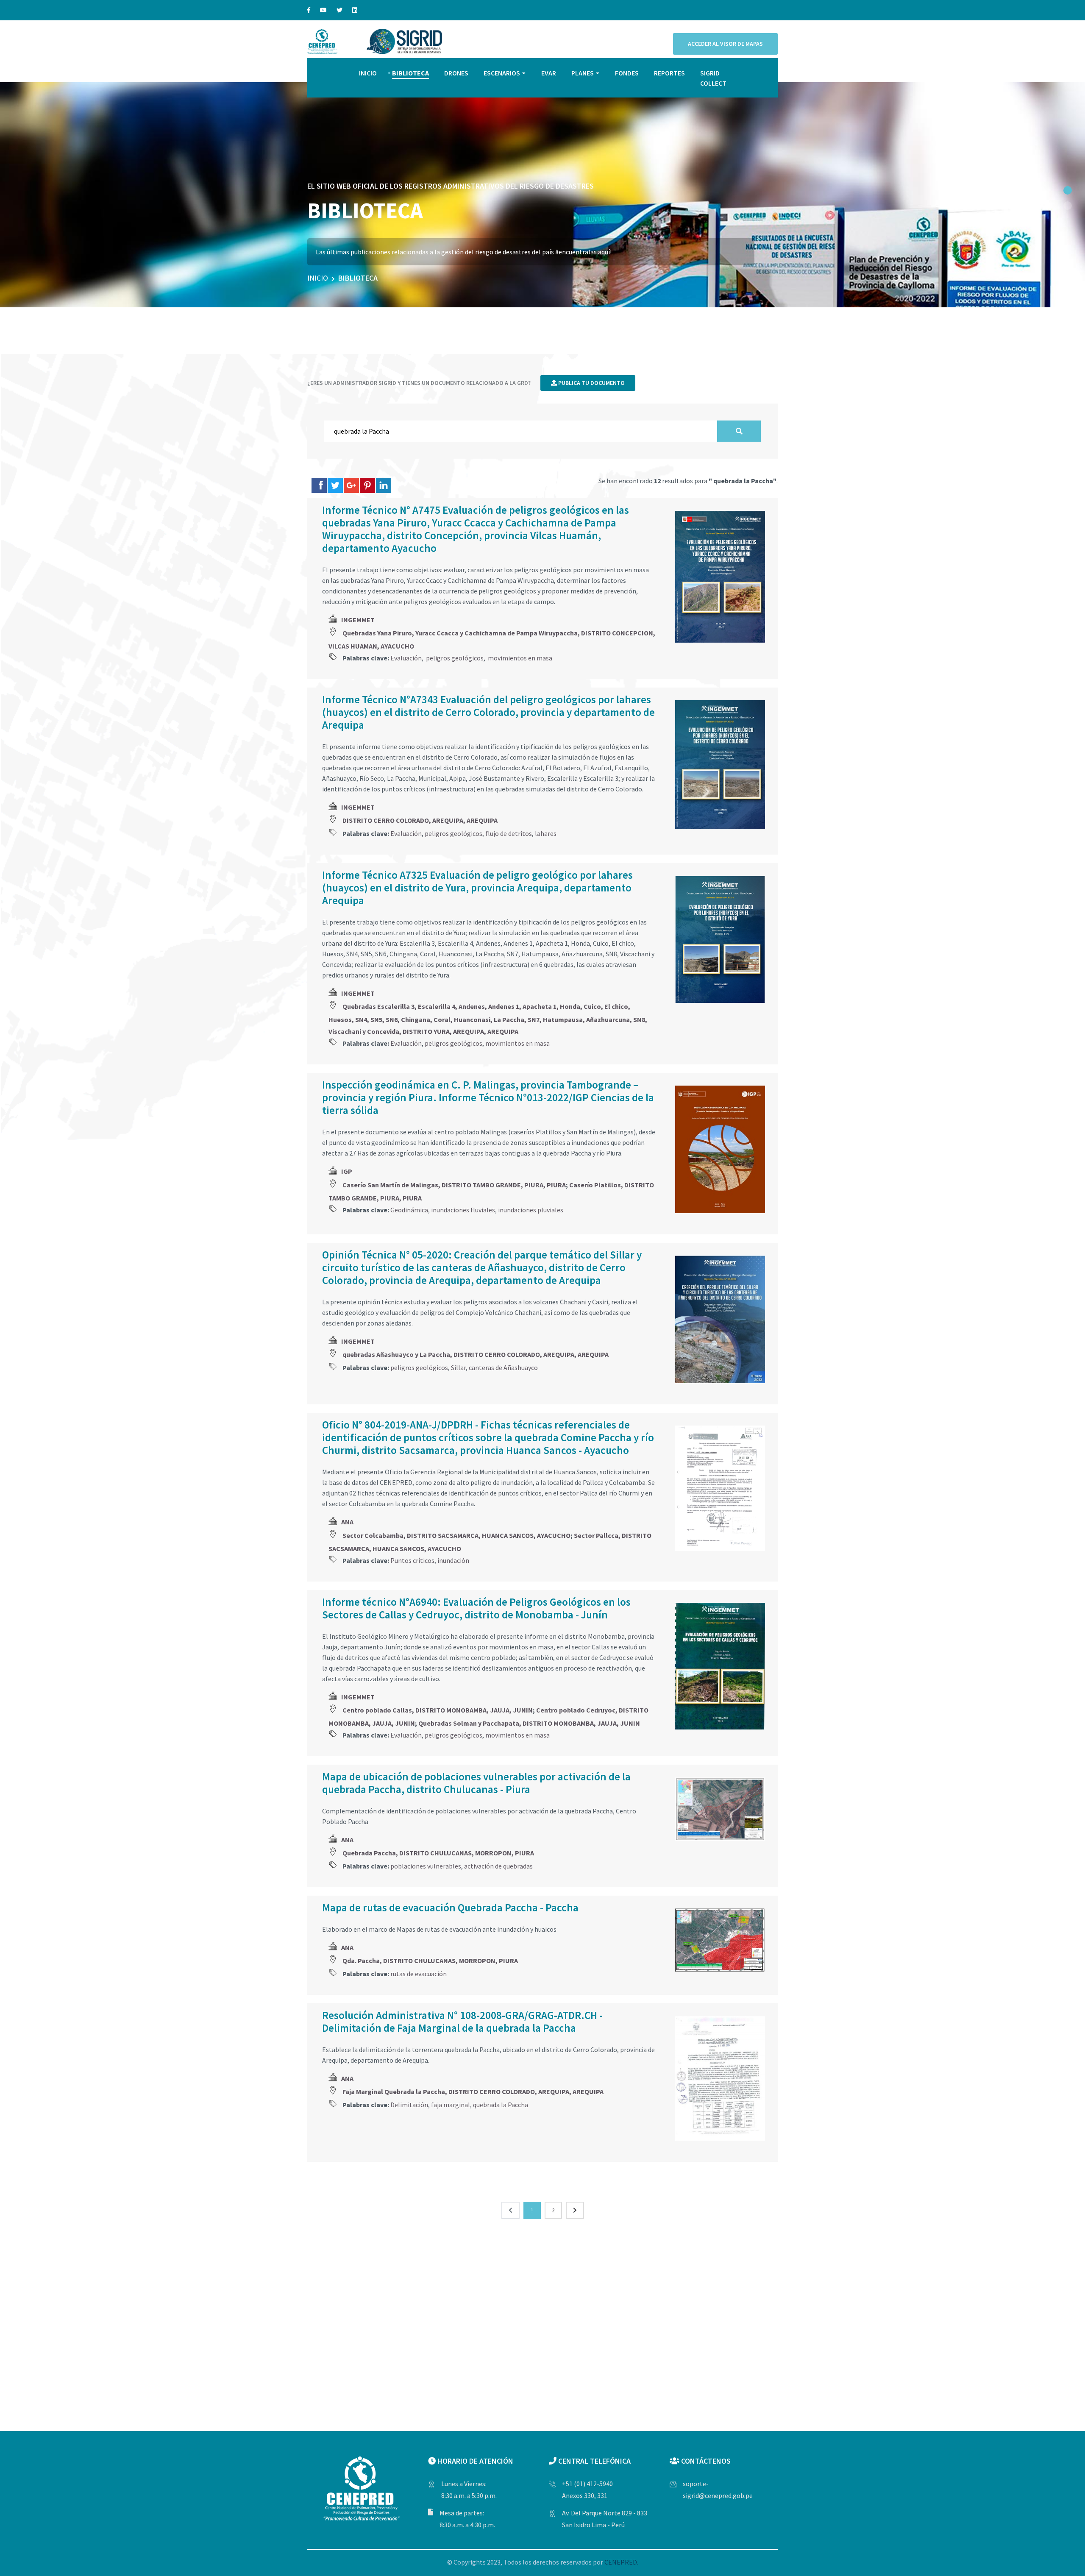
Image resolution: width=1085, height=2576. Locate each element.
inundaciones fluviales (463, 1210)
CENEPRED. (621, 2562)
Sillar (458, 1367)
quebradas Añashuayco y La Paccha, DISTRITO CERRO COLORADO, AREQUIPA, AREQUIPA (476, 1354)
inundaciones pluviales (531, 1210)
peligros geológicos (454, 658)
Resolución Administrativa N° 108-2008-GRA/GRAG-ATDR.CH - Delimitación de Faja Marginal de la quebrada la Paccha (462, 2022)
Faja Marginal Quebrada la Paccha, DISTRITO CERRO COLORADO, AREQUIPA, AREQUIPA (473, 2091)
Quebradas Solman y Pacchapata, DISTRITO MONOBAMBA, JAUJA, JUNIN (529, 1723)
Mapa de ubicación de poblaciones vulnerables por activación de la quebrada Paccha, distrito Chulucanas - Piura (476, 1783)
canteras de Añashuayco (503, 1367)
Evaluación (406, 658)
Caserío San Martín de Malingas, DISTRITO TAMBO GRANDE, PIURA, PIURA (454, 1185)
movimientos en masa (519, 658)
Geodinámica (409, 1210)
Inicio (318, 278)
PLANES (583, 73)
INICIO (368, 73)
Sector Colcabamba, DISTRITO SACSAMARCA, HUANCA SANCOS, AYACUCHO (456, 1535)
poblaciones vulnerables (426, 1866)
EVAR (549, 73)
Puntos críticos (412, 1560)
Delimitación (409, 2105)
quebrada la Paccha (501, 2105)
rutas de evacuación (419, 1974)
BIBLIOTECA (410, 73)
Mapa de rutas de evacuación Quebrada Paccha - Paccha (450, 1908)
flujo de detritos (509, 833)
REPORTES (669, 73)
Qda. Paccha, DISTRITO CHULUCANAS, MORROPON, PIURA (430, 1961)
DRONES (456, 73)
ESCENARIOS (502, 73)
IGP (347, 1171)
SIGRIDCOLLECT (713, 78)
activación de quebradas (498, 1866)
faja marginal (451, 2105)
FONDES (627, 73)
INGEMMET (358, 620)
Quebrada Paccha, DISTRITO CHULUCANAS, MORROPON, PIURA (438, 1853)
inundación (453, 1560)
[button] (1068, 190)
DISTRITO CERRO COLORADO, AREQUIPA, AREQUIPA (420, 820)
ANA (347, 1522)
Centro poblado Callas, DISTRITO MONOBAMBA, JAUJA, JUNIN (438, 1710)
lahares (546, 833)
